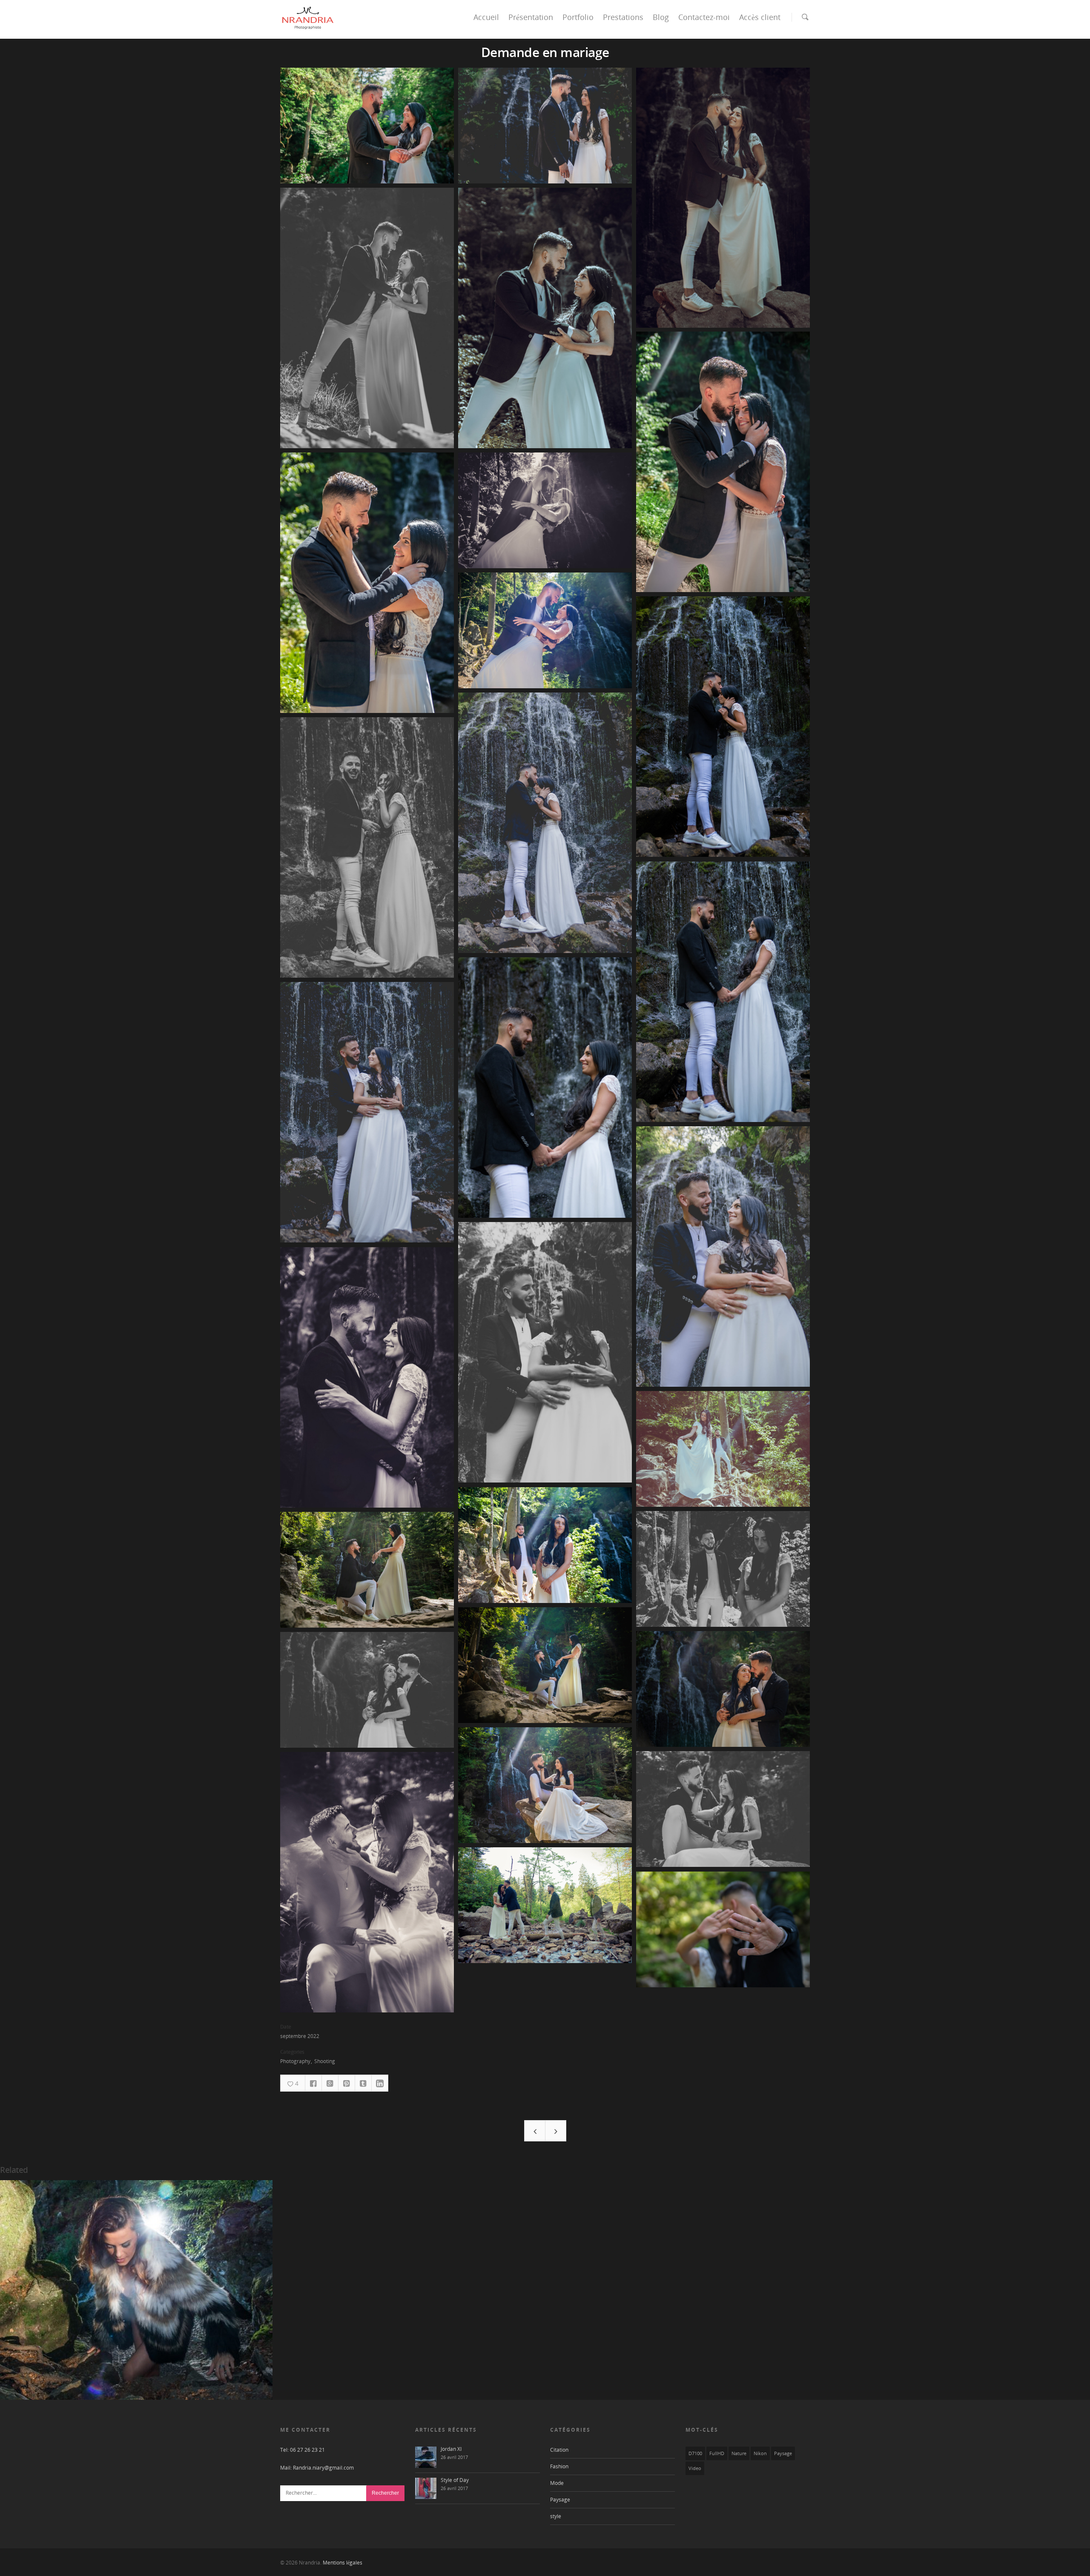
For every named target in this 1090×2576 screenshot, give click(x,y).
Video (695, 2468)
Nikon (760, 2453)
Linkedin (380, 2083)
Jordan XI (451, 2449)
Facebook (313, 2083)
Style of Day (455, 2480)
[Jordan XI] (426, 2457)
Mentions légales (343, 2563)
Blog (661, 17)
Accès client (760, 17)
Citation (559, 2450)
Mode (557, 2483)
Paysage (560, 2500)
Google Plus (330, 2083)
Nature (739, 2453)
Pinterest (347, 2083)
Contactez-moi (704, 17)
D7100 (695, 2453)
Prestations (623, 17)
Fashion (559, 2466)
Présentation (531, 17)
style (556, 2516)
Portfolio (578, 17)
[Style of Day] (426, 2488)
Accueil (486, 17)
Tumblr (363, 2083)
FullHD (717, 2453)
